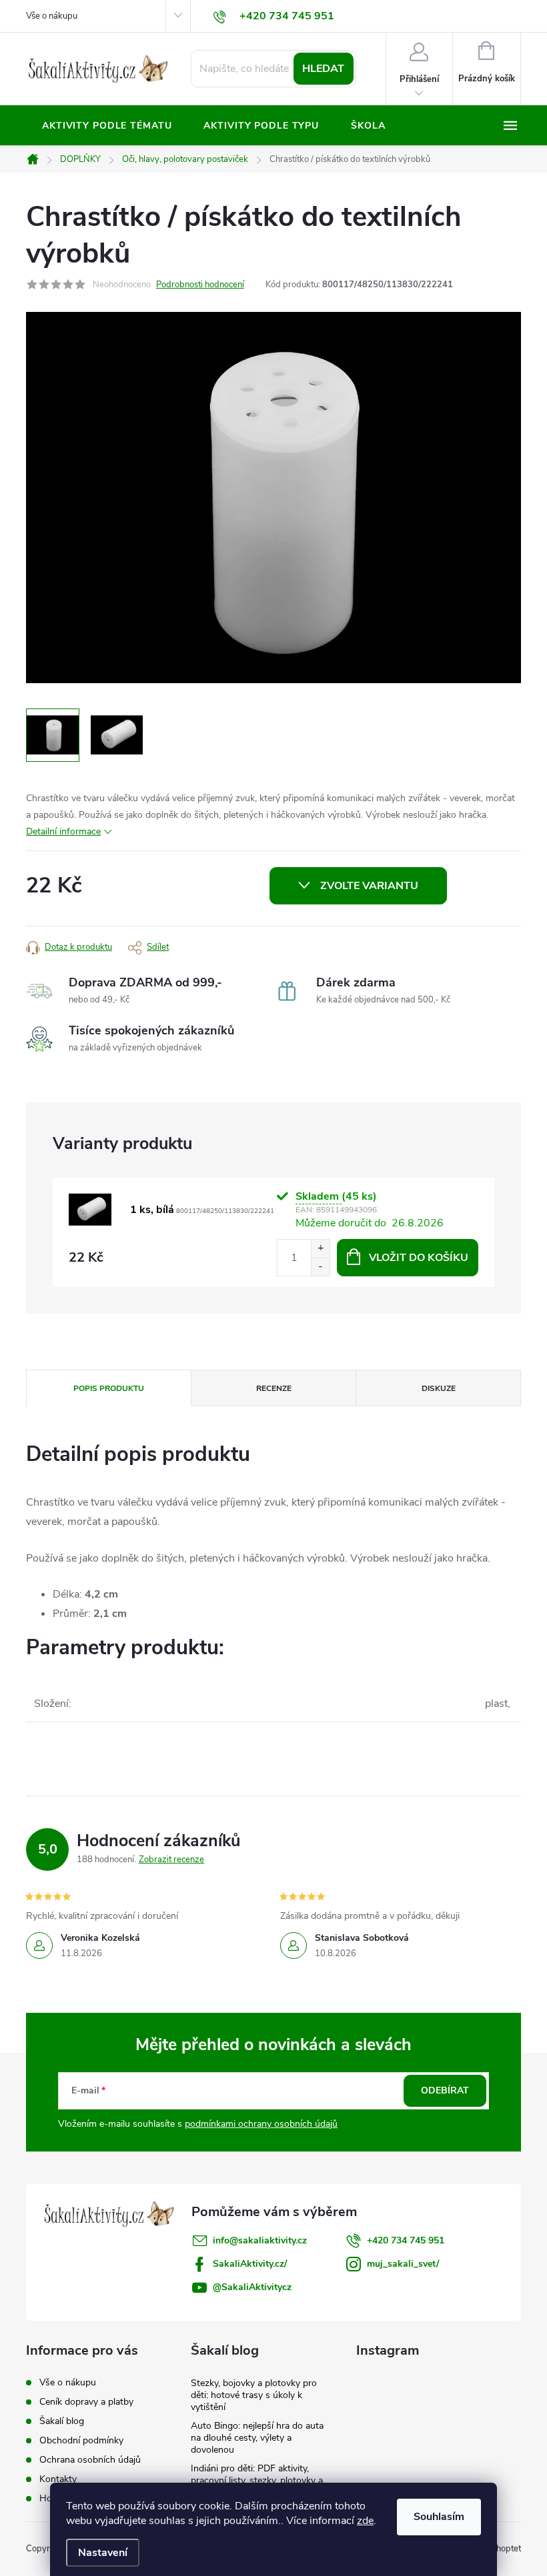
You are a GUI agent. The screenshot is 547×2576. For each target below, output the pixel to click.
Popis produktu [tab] (109, 1388)
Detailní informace (63, 831)
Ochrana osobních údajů (90, 2460)
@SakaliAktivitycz (252, 2287)
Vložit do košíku (419, 1258)
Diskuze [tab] (439, 1388)
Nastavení (103, 2553)
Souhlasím (439, 2517)
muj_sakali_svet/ (403, 2264)
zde (365, 2521)
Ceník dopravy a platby (86, 2402)
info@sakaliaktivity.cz (260, 2240)
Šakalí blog (62, 2421)
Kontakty (58, 2479)
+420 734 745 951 (406, 2240)
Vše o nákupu (52, 16)
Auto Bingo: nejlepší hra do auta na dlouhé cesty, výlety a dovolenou (257, 2438)
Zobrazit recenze (171, 1860)
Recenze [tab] (274, 1388)
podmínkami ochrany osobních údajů (261, 2124)
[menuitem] (107, 126)
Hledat (323, 69)
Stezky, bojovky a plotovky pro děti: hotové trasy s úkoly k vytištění (254, 2395)
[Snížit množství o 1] (320, 1267)
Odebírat (445, 2090)
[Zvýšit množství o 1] (320, 1249)
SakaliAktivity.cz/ (250, 2264)
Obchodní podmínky (81, 2440)
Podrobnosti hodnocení (200, 285)
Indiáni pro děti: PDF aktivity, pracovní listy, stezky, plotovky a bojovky (257, 2480)
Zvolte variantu (369, 886)
